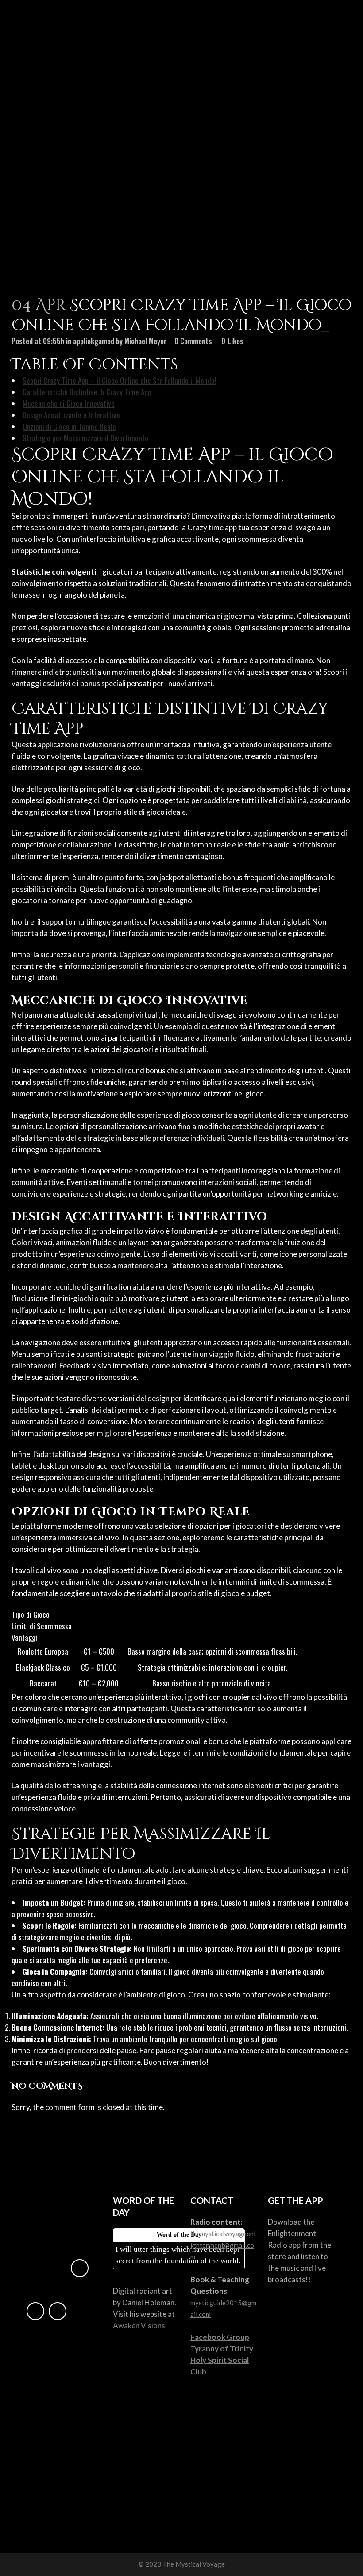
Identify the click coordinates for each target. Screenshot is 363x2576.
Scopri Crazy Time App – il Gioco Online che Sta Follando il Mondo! (120, 380)
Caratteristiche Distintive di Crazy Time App (87, 392)
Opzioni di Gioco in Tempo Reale (69, 426)
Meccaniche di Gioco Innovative (69, 403)
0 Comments (193, 341)
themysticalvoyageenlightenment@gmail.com (223, 2245)
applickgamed (94, 341)
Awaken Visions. (140, 2325)
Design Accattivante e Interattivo (71, 415)
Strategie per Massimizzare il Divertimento (85, 438)
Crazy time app (212, 527)
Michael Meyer (146, 341)
